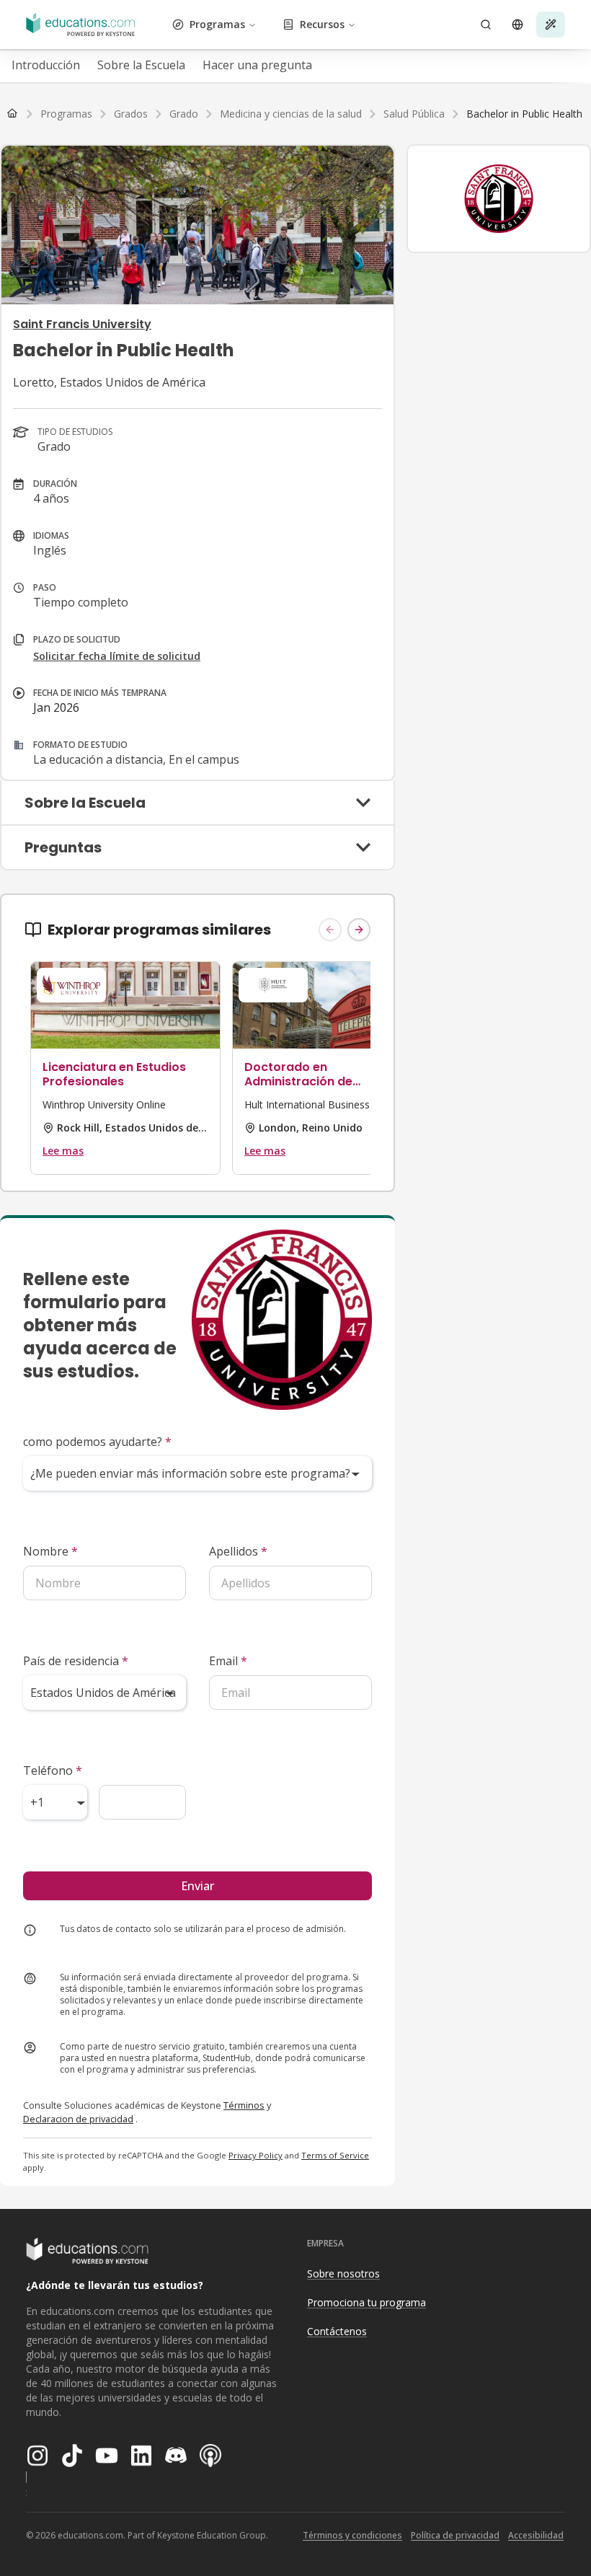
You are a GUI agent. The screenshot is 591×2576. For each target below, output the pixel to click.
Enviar (197, 1886)
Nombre (50, 1551)
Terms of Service (335, 2155)
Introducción (46, 65)
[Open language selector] (517, 25)
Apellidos (238, 1551)
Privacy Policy (255, 2155)
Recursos (322, 24)
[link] (524, 114)
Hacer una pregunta (257, 65)
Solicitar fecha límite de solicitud (117, 656)
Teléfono (53, 1770)
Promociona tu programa (366, 2302)
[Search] (486, 25)
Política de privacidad (455, 2535)
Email (228, 1661)
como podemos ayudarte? (97, 1442)
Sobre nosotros (343, 2273)
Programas (217, 24)
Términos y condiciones (352, 2535)
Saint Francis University (82, 324)
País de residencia (76, 1661)
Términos (244, 2105)
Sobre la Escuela (141, 65)
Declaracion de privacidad (78, 2119)
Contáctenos (337, 2331)
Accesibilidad (536, 2535)
